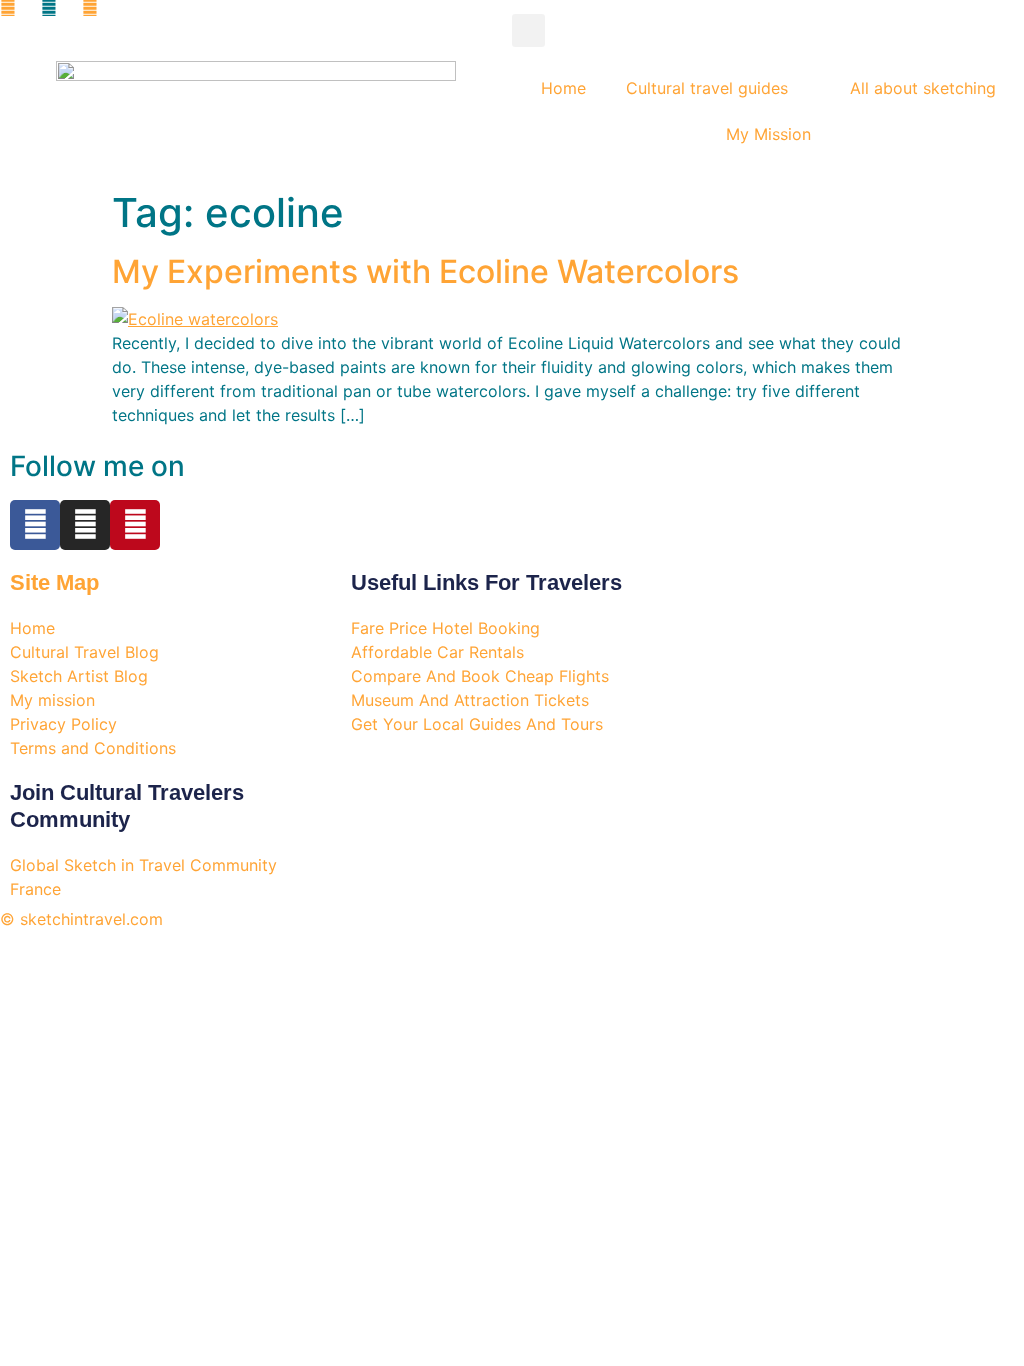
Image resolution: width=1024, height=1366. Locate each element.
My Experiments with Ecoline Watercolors (425, 271)
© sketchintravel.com (81, 919)
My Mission (768, 134)
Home (563, 88)
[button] (528, 30)
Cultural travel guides (707, 88)
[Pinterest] (135, 525)
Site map (54, 582)
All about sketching (923, 88)
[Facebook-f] (35, 525)
